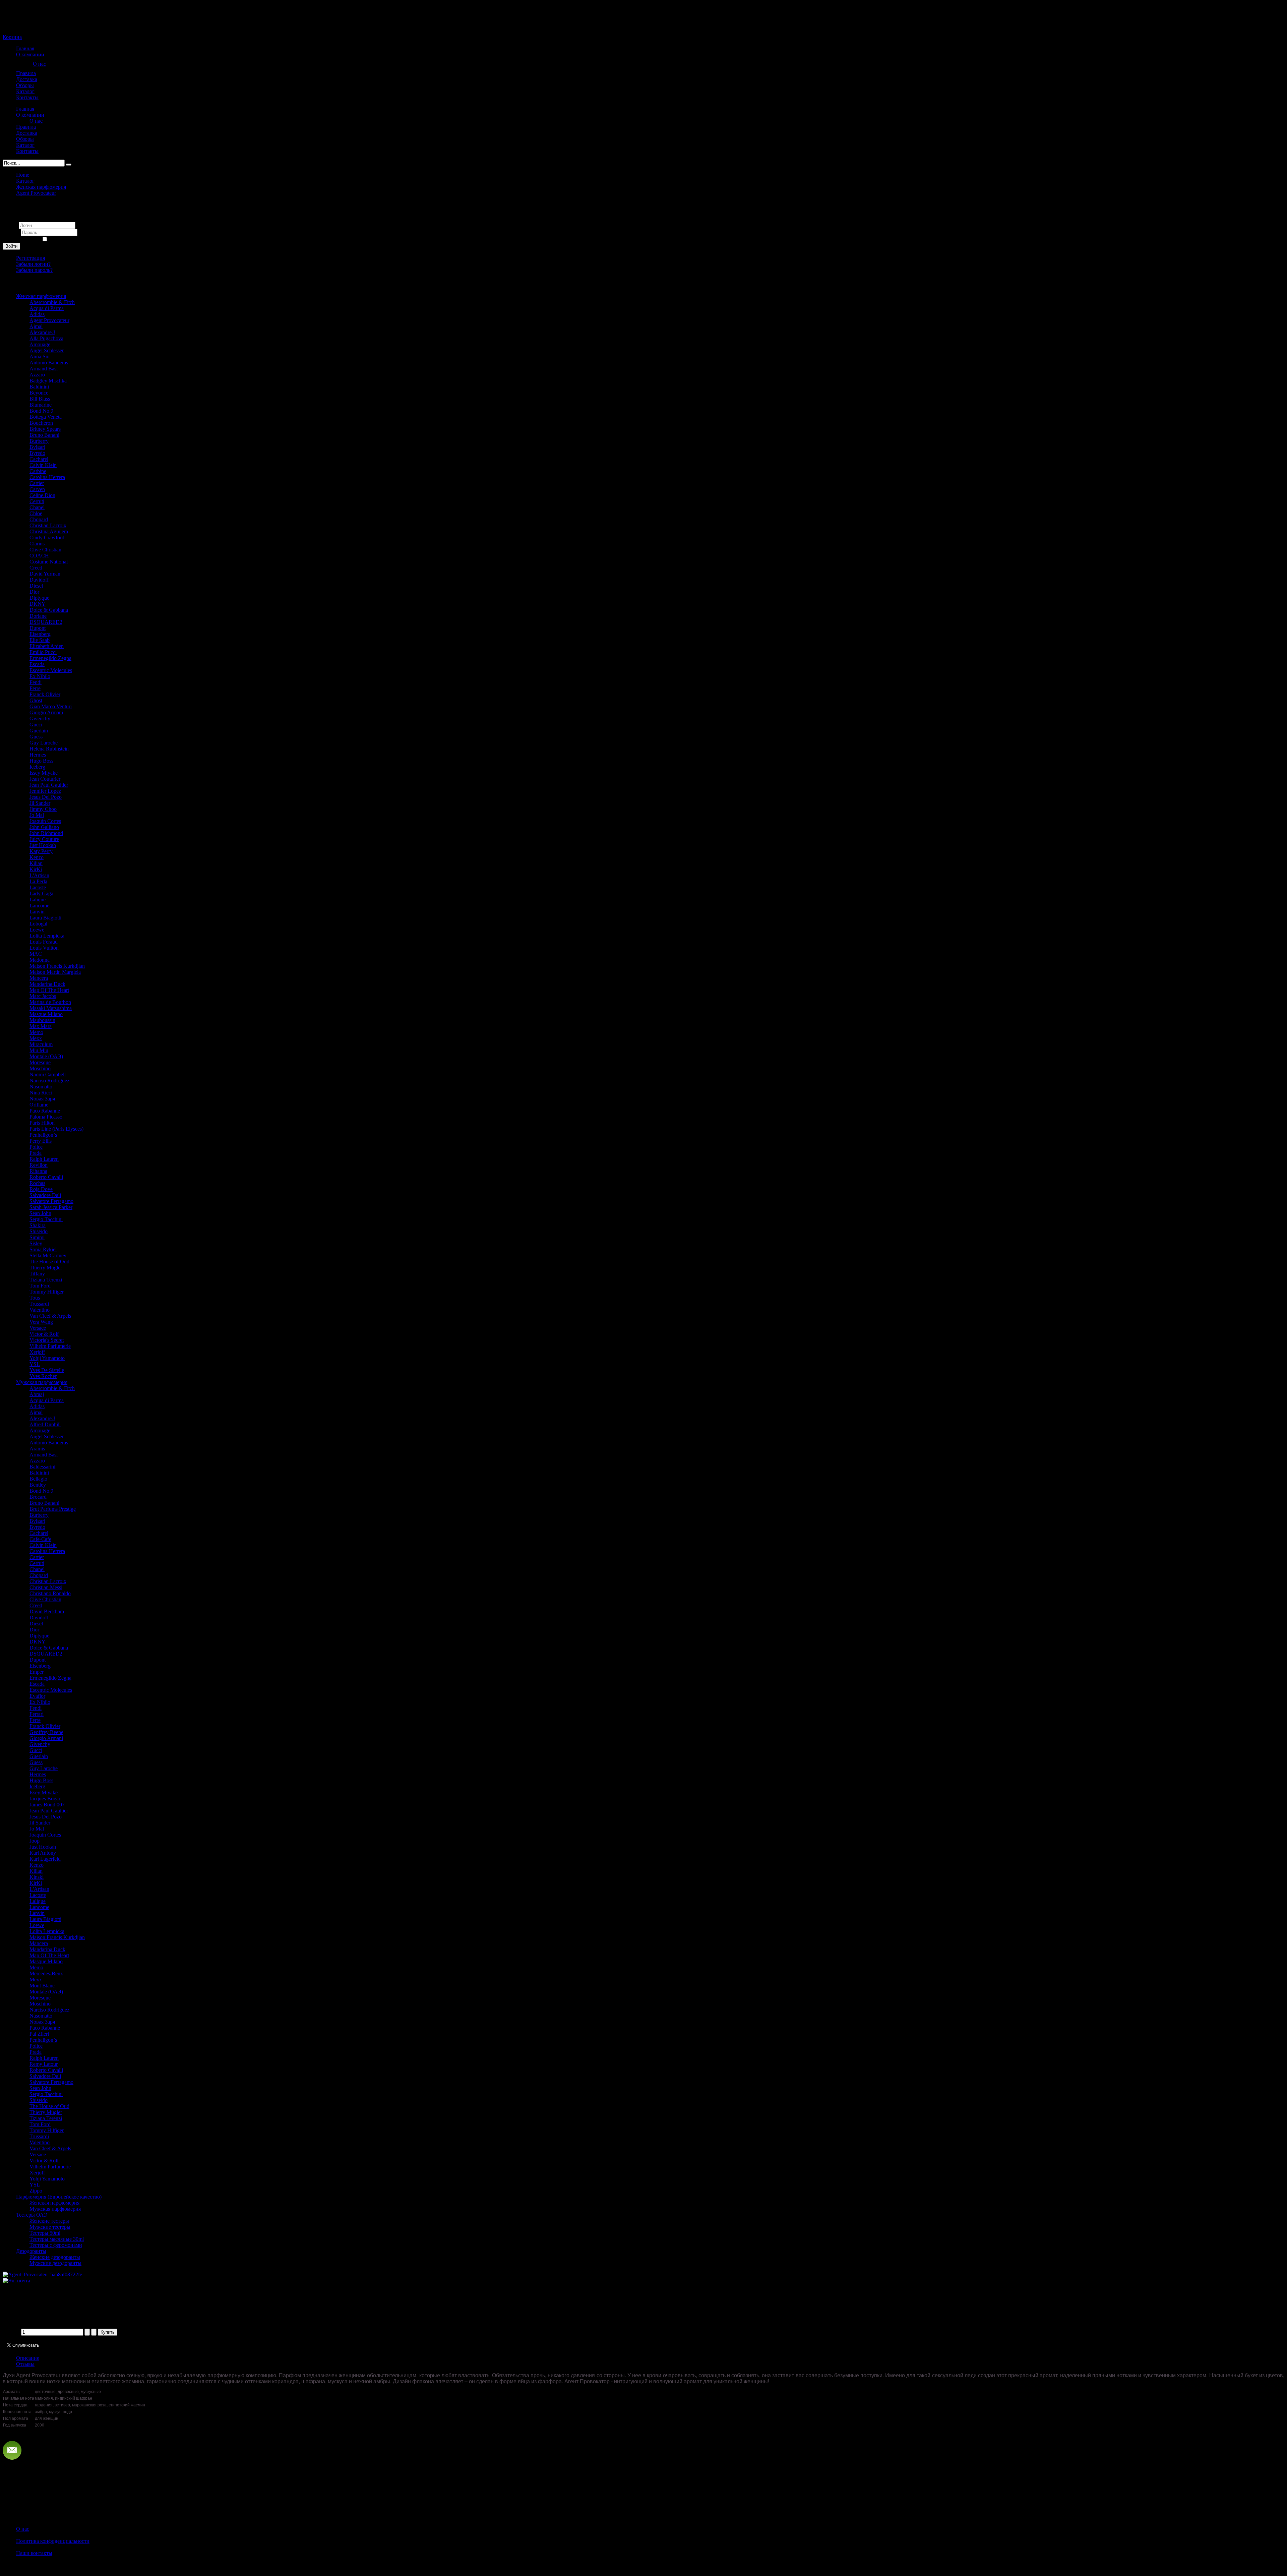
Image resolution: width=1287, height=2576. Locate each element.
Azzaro (37, 375)
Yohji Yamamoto (47, 1358)
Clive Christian (45, 550)
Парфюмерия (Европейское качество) (59, 2197)
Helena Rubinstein (49, 749)
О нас (23, 2529)
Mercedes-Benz (46, 1973)
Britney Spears (45, 429)
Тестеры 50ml (45, 2233)
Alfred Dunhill (45, 1424)
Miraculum (41, 1044)
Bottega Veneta (46, 417)
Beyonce (39, 393)
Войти (11, 246)
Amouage (40, 344)
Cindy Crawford (47, 537)
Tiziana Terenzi (46, 1280)
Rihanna (38, 1171)
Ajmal (36, 326)
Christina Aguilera (49, 531)
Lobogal (38, 924)
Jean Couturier (45, 779)
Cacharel (39, 459)
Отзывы (25, 2364)
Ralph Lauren (44, 1159)
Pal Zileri (39, 2034)
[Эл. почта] (16, 2281)
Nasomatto (41, 1087)
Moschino (40, 1068)
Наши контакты (34, 2553)
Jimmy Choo (43, 809)
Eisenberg (40, 634)
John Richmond (46, 833)
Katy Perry (41, 851)
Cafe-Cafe (40, 1539)
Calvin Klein (43, 465)
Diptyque (39, 598)
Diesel (36, 586)
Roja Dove (41, 1189)
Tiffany (37, 1274)
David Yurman (45, 574)
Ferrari (37, 1714)
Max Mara (41, 1026)
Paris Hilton (42, 1123)
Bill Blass (40, 399)
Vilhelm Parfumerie (50, 1346)
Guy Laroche (44, 743)
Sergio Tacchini (46, 1219)
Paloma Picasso (46, 1117)
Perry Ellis (41, 1141)
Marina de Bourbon (50, 1002)
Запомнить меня (21, 239)
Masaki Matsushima (51, 1008)
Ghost (36, 700)
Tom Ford (40, 1286)
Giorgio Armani (46, 712)
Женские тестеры (49, 2221)
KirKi (36, 869)
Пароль (12, 232)
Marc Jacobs (43, 996)
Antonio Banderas (49, 363)
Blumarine (41, 405)
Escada (37, 664)
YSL (35, 1364)
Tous (35, 1298)
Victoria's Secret (47, 1340)
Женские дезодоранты (55, 2257)
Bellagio (38, 1479)
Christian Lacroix (48, 525)
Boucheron (41, 423)
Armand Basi (44, 369)
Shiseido (39, 1231)
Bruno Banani (44, 435)
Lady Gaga (41, 893)
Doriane (38, 616)
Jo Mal (37, 815)
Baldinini (39, 387)
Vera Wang (41, 1322)
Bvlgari (37, 447)
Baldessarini (42, 1467)
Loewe (37, 930)
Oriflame (39, 1105)
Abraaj (37, 1394)
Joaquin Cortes (45, 821)
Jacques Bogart (46, 1799)
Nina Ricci (41, 1093)
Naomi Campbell (48, 1074)
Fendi (36, 682)
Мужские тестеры (50, 2227)
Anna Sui (40, 356)
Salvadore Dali (45, 1195)
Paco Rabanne (45, 1111)
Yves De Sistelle (47, 1370)
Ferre (35, 688)
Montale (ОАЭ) (46, 1056)
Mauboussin (42, 1020)
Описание (28, 2358)
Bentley (38, 1485)
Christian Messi (46, 1587)
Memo (36, 1032)
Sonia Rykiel (43, 1249)
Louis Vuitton (44, 948)
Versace (38, 1328)
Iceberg (37, 767)
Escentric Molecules (51, 670)
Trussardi (39, 1304)
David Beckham (47, 1611)
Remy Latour (44, 2064)
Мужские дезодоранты (55, 2263)
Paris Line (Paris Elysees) (56, 1129)
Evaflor (37, 1696)
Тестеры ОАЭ (32, 2215)
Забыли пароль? (34, 270)
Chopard (39, 519)
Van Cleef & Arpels (50, 1316)
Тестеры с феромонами (56, 2245)
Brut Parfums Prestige (53, 1509)
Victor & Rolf (44, 1334)
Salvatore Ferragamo (51, 1201)
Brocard (38, 1497)
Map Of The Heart (49, 990)
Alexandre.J (42, 332)
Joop (35, 1841)
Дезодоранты (31, 2251)
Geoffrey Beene (46, 1732)
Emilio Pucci (43, 652)
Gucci (36, 725)
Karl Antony (43, 1853)
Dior (34, 592)
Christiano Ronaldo (50, 1593)
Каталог (25, 181)
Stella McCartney (48, 1255)
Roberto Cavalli (46, 1177)
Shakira (38, 1225)
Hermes (38, 755)
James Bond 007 (47, 1805)
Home (23, 175)
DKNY (38, 604)
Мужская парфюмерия (42, 1382)
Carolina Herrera (47, 477)
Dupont (38, 628)
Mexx (36, 1038)
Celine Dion (42, 495)
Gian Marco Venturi (51, 706)
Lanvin (37, 912)
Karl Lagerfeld (45, 1859)
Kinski (37, 1877)
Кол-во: (12, 2332)
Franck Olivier (45, 694)
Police (36, 1147)
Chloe (36, 513)
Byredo (37, 453)
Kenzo (37, 857)
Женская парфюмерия (41, 187)
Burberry (39, 441)
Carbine (38, 471)
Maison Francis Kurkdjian (57, 966)
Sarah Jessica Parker (51, 1207)
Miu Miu (39, 1050)
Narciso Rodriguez (49, 1081)
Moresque (40, 1062)
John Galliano (44, 827)
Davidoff (39, 580)
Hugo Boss (41, 761)
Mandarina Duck (47, 984)
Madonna (40, 960)
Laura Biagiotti (45, 918)
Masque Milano (46, 1014)
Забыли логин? (33, 264)
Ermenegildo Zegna (50, 658)
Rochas (37, 1183)
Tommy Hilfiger (47, 1292)
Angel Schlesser (47, 350)
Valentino (40, 1310)
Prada (36, 1153)
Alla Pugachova (46, 338)
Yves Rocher (43, 1376)
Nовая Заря (42, 1099)
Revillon (39, 1165)
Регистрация (30, 258)
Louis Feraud (44, 942)
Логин (10, 225)
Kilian (36, 863)
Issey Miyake (44, 773)
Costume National (49, 562)
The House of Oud (49, 1262)
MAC (36, 954)
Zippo (36, 2191)
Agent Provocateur (36, 193)
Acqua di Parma (47, 308)
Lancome (39, 906)
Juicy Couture (44, 839)
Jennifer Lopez (45, 791)
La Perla (38, 881)
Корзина (12, 37)
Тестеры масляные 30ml (57, 2239)
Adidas (37, 314)
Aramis (37, 1449)
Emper (37, 1672)
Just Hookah (43, 845)
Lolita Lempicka (47, 936)
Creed (36, 568)
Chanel (37, 507)
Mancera (39, 978)
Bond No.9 (41, 411)
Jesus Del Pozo (46, 797)
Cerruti (37, 501)
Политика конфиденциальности (53, 2541)
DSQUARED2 (46, 622)
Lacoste (38, 887)
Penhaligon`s (43, 1135)
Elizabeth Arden (47, 646)
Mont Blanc (42, 1986)
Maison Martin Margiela (55, 972)
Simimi (37, 1237)
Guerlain (39, 731)
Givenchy (40, 718)
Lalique (38, 900)
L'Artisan (39, 875)
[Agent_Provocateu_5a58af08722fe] (42, 2274)
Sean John (40, 1213)
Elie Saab (40, 640)
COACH (39, 556)
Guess (36, 737)
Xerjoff (37, 1352)
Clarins (37, 544)
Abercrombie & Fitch (52, 302)
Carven (37, 489)
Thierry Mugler (46, 1268)
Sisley (36, 1243)
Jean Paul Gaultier (49, 785)
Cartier (37, 483)
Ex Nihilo (40, 676)
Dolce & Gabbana (49, 610)
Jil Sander (40, 803)
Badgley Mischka (48, 381)
